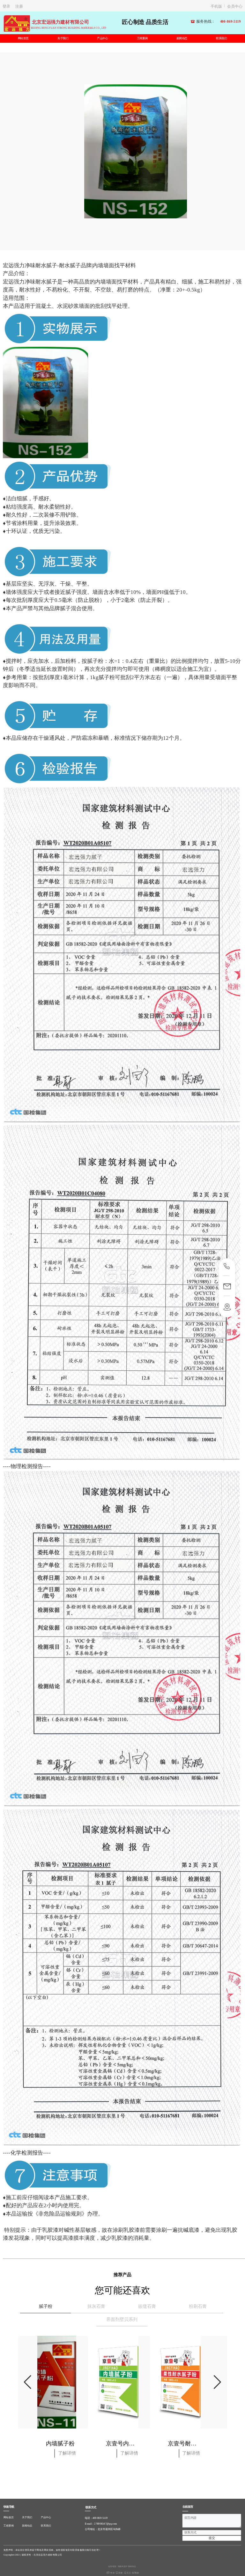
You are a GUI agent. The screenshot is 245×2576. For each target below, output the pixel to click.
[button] (218, 2382)
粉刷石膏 (198, 2306)
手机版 (216, 6)
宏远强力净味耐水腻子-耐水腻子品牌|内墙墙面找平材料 (69, 265)
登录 (6, 6)
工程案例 (142, 38)
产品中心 (102, 38)
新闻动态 (182, 38)
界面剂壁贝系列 (122, 2319)
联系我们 (221, 38)
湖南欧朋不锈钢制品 (127, 2566)
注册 (19, 6)
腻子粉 (46, 2306)
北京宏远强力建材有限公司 (60, 22)
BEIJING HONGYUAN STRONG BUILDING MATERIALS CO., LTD (69, 28)
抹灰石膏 (96, 2306)
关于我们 (63, 38)
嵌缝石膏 (147, 2306)
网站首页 (23, 38)
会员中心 (235, 6)
